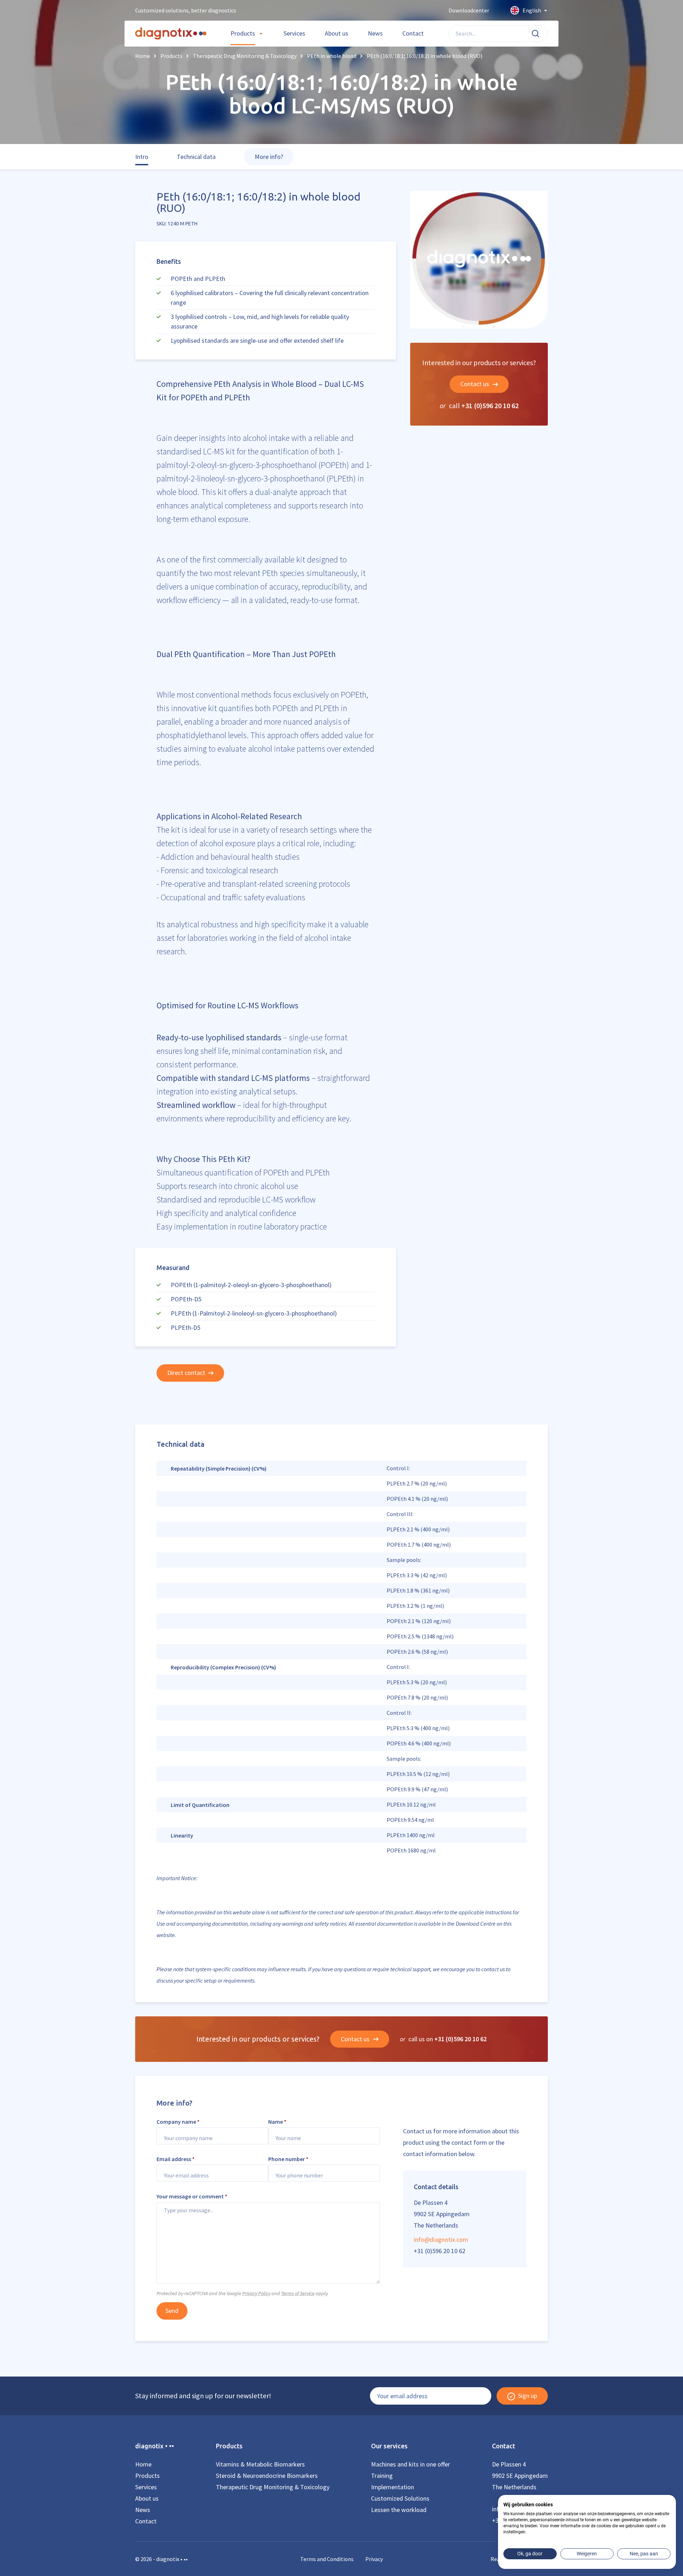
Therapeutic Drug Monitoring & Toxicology (273, 2487)
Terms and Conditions (327, 2559)
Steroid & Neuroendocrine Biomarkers (267, 2476)
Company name (178, 2122)
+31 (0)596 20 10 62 (490, 406)
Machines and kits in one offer (411, 2464)
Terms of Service (298, 2293)
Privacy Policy (256, 2293)
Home (143, 2464)
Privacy (374, 2559)
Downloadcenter (469, 10)
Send (172, 2311)
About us (337, 33)
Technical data (196, 157)
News (375, 33)
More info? (269, 157)
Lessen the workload (399, 2510)
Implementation (393, 2487)
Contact (413, 33)
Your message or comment (192, 2196)
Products (243, 33)
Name (277, 2122)
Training (382, 2476)
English (532, 10)
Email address (176, 2159)
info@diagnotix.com (441, 2239)
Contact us (475, 384)
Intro (142, 157)
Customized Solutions (400, 2498)
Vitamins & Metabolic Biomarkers (260, 2464)
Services (294, 33)
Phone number (288, 2159)
